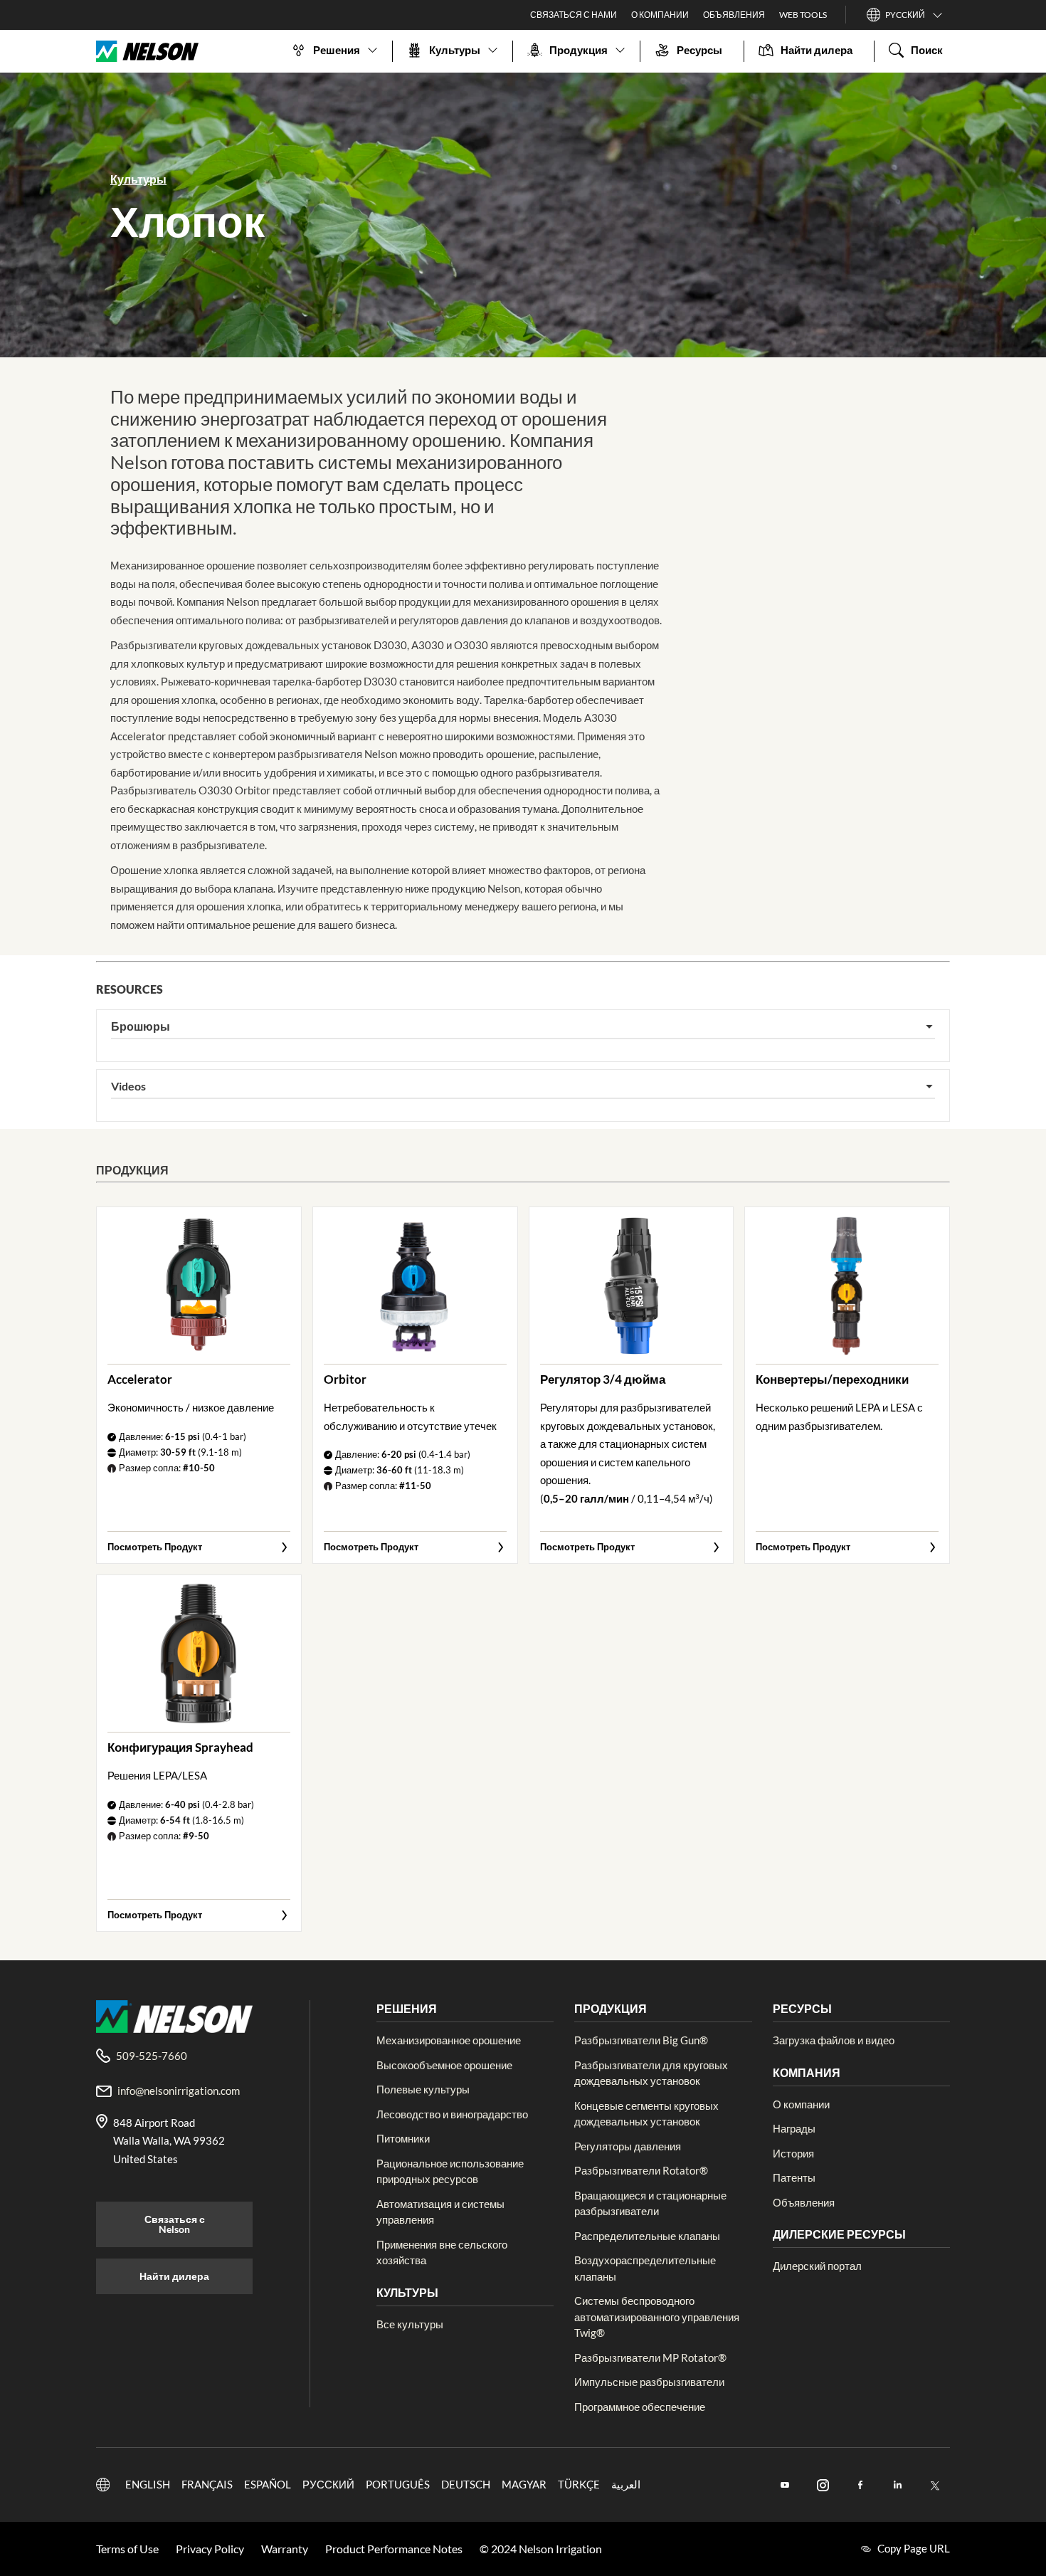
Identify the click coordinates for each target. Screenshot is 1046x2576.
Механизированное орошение (449, 2040)
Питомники (403, 2138)
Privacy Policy (210, 2549)
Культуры (138, 179)
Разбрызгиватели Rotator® (641, 2170)
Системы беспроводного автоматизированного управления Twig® (657, 2317)
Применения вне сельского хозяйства (442, 2252)
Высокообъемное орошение (444, 2065)
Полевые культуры (423, 2089)
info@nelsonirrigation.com (179, 2091)
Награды (794, 2128)
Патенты (794, 2177)
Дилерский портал (817, 2266)
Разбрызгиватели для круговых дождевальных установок (651, 2073)
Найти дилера (174, 2276)
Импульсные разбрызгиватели (649, 2382)
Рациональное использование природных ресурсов (450, 2171)
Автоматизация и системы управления (440, 2212)
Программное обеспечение (640, 2407)
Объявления (804, 2202)
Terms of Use (127, 2549)
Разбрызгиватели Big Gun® (641, 2040)
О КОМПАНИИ (660, 15)
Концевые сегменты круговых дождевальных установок (646, 2114)
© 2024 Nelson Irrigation (541, 2549)
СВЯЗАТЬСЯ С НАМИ (574, 15)
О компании (801, 2104)
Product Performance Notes (394, 2549)
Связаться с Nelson (175, 2224)
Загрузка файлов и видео (834, 2040)
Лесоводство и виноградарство (452, 2114)
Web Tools (803, 15)
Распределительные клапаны (647, 2236)
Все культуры (410, 2324)
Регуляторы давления (628, 2146)
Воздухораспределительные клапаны (645, 2268)
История (793, 2153)
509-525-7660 (152, 2056)
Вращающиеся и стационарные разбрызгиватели (650, 2203)
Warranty (285, 2549)
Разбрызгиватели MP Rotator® (650, 2357)
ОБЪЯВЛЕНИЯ (734, 15)
